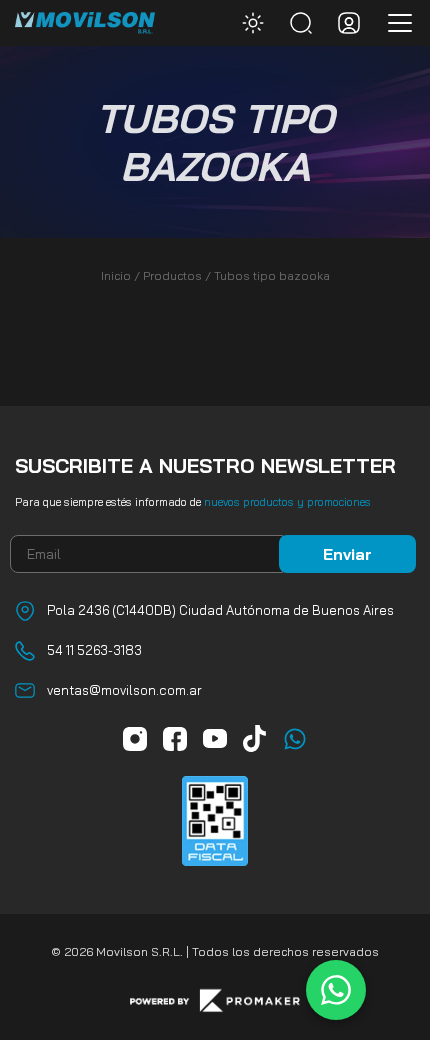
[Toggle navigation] (394, 23)
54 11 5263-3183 (94, 650)
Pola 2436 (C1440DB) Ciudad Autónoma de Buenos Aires (220, 610)
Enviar (347, 554)
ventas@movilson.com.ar (124, 690)
